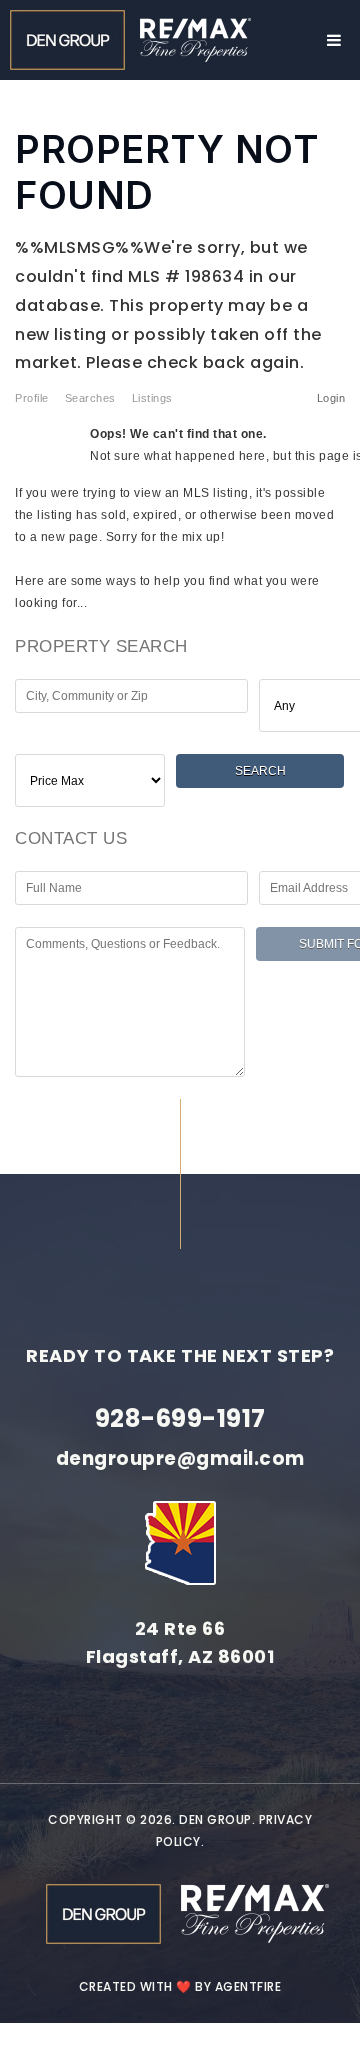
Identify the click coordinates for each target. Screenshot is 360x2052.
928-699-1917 (180, 1418)
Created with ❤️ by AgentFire (180, 1986)
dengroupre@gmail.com (180, 1458)
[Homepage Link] (67, 38)
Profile (32, 398)
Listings (152, 398)
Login (331, 398)
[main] (180, 549)
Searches (90, 398)
